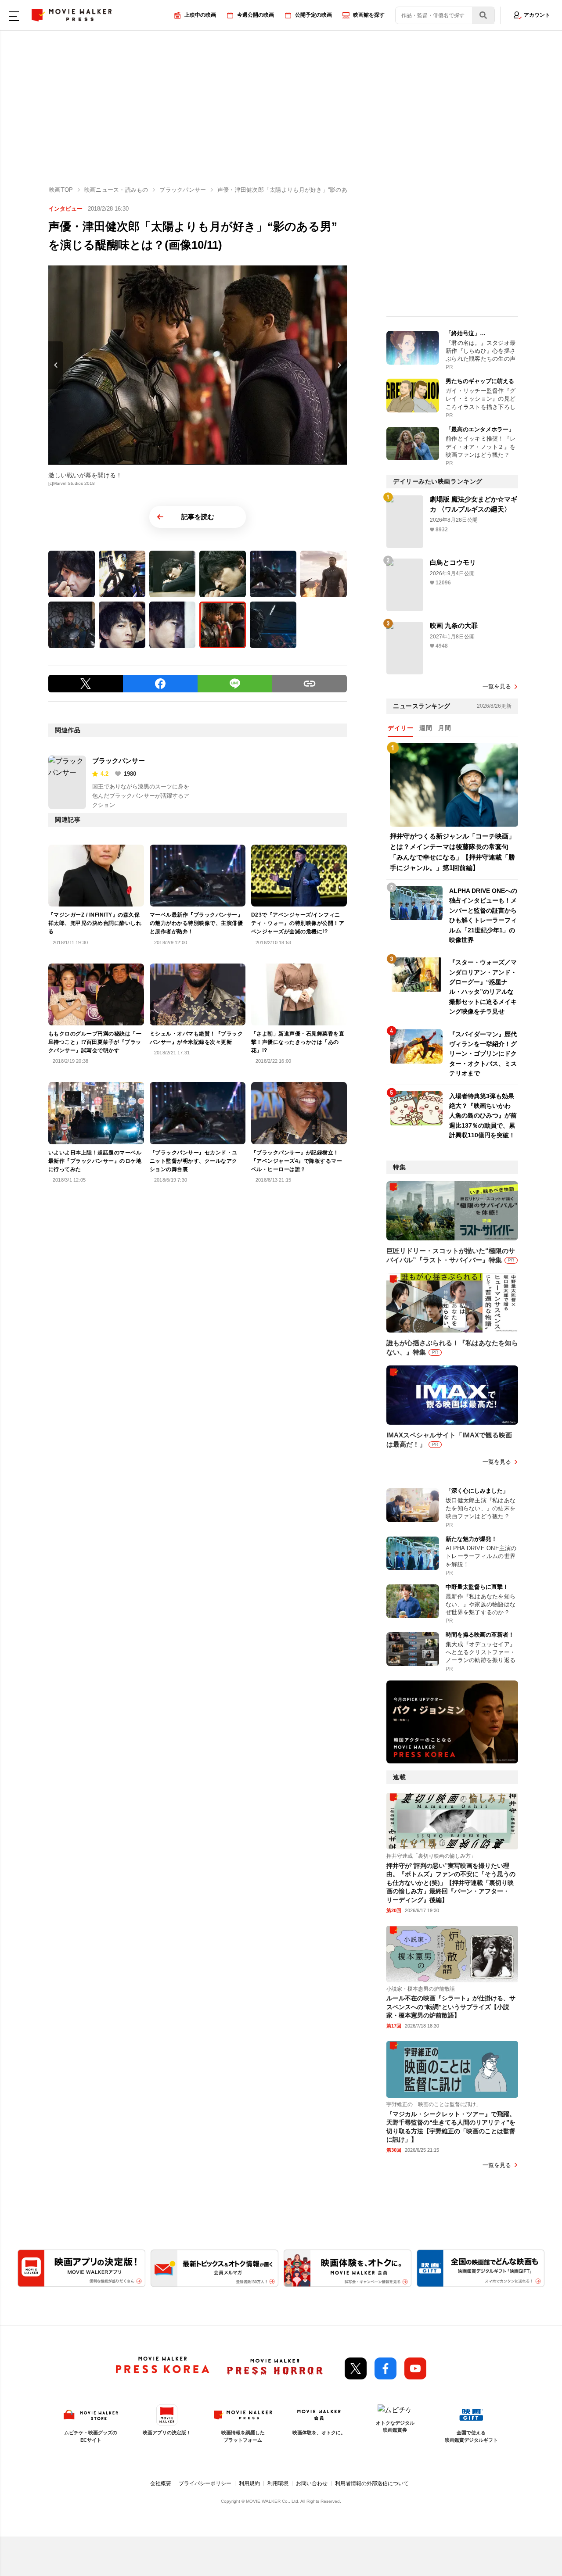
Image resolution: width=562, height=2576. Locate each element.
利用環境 (278, 2483)
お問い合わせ (312, 2483)
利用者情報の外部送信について (372, 2483)
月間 (445, 728)
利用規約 (249, 2483)
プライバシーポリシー (205, 2483)
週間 (426, 728)
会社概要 (161, 2483)
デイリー (400, 728)
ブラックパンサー (119, 761)
